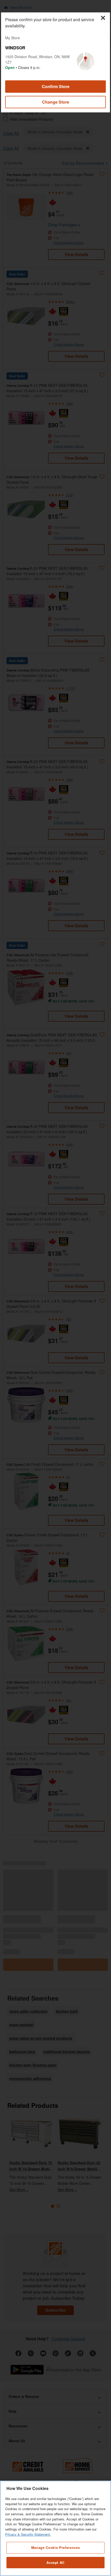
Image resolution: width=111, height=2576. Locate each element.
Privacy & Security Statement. (28, 2534)
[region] (55, 2528)
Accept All (55, 2562)
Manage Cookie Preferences (55, 2547)
